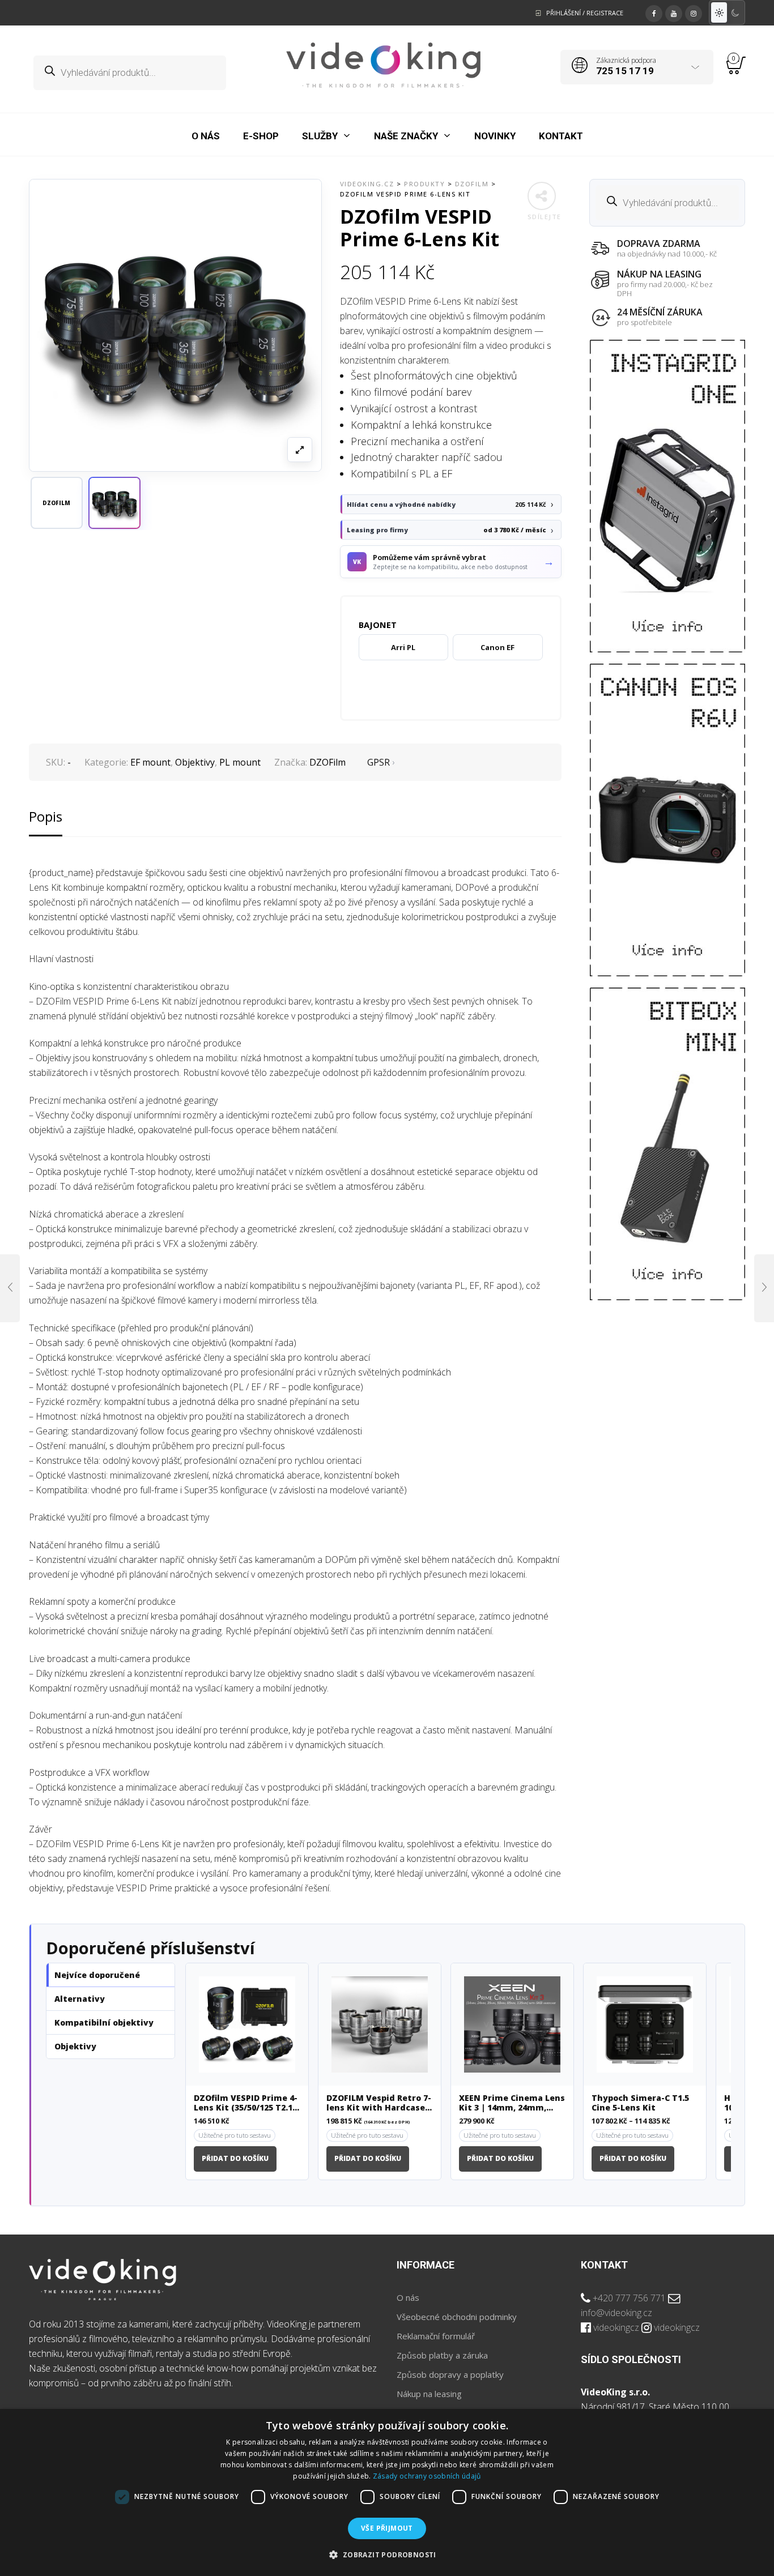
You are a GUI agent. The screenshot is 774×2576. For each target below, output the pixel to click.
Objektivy (195, 762)
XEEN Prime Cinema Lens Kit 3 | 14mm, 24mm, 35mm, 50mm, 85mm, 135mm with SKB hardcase (512, 2103)
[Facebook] (654, 12)
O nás (408, 2297)
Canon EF (497, 647)
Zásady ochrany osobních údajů (427, 2476)
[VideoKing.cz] (383, 65)
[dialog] (387, 2492)
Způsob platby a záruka (442, 2355)
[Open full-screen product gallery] (300, 450)
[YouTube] (674, 12)
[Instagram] (694, 12)
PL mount (240, 762)
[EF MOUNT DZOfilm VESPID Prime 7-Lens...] (764, 1288)
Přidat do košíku (235, 2158)
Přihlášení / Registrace (585, 13)
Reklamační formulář (436, 2336)
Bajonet (378, 625)
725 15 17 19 (625, 71)
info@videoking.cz (616, 2313)
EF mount (150, 762)
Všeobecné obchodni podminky (457, 2317)
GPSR (379, 762)
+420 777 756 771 (629, 2298)
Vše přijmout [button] (387, 2528)
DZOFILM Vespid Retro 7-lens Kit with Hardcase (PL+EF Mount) (379, 2103)
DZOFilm (328, 762)
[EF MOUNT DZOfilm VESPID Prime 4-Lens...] (10, 1288)
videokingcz (616, 2327)
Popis (46, 816)
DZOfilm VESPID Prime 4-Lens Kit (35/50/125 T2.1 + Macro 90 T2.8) (247, 2103)
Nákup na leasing (429, 2394)
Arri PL (403, 647)
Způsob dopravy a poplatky (450, 2374)
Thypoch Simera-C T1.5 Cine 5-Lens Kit (640, 2103)
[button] (114, 503)
